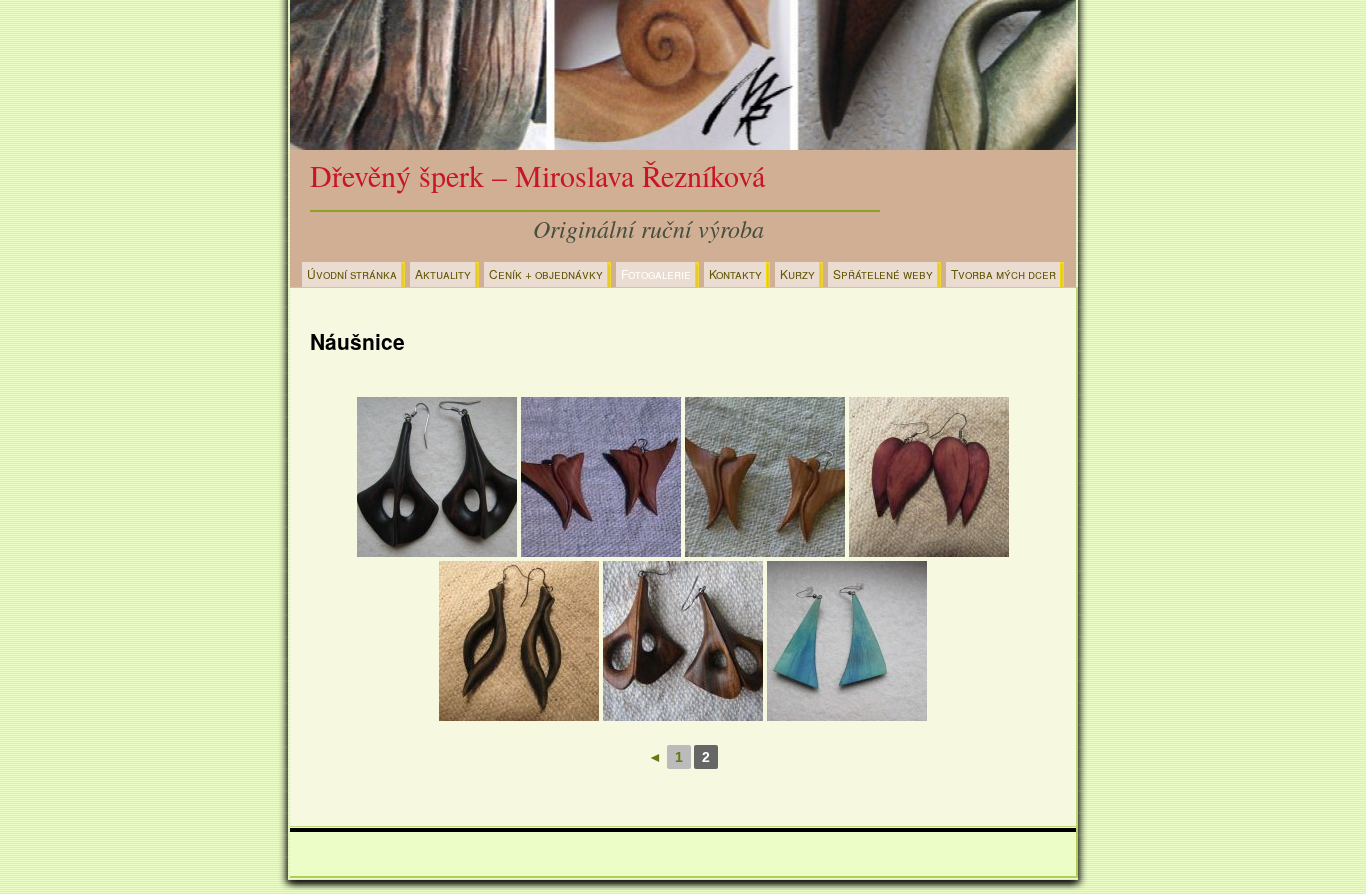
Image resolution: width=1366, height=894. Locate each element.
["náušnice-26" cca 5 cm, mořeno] (929, 477)
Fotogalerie (656, 273)
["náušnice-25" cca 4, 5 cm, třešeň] (765, 477)
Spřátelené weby (883, 273)
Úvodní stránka (352, 273)
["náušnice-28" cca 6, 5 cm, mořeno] (847, 641)
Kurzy (797, 273)
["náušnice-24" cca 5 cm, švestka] (601, 477)
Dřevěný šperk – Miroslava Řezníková (537, 175)
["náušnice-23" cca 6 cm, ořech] (683, 641)
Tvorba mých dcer (1003, 273)
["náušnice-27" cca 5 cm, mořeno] (519, 641)
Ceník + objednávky (546, 273)
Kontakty (735, 273)
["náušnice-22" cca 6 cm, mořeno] (437, 477)
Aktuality (443, 273)
